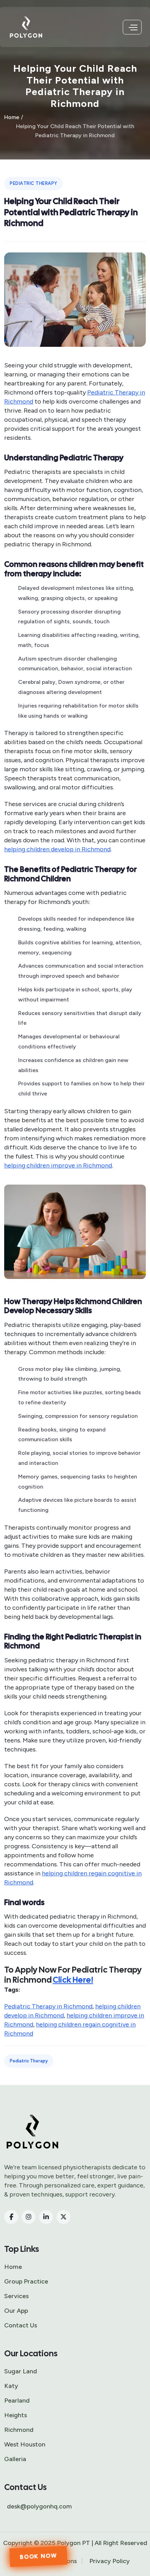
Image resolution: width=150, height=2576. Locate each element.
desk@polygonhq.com (39, 2506)
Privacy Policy (110, 2561)
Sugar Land (21, 2371)
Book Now (38, 2556)
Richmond (19, 2430)
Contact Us (21, 2325)
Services (16, 2296)
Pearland (17, 2401)
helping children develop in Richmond (57, 849)
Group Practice (26, 2281)
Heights (16, 2415)
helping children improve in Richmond (58, 1165)
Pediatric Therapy (33, 183)
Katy (11, 2386)
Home (12, 117)
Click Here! (73, 1980)
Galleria (15, 2459)
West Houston (25, 2444)
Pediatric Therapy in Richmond (48, 2006)
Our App (16, 2311)
